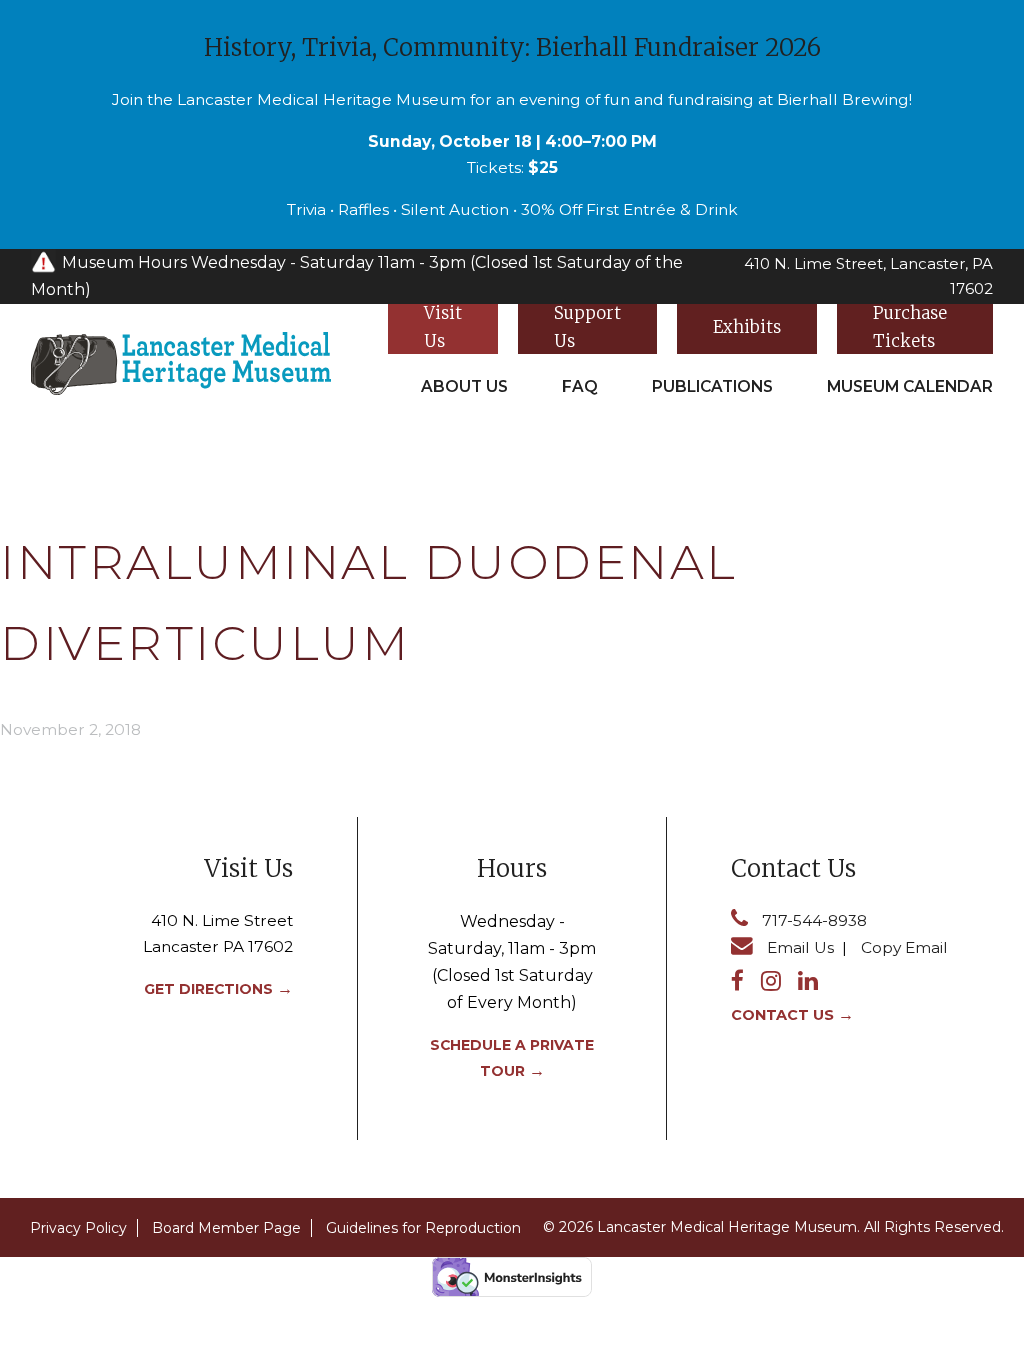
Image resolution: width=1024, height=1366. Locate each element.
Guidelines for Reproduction (423, 1228)
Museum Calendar (910, 386)
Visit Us (443, 328)
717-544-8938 (814, 920)
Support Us (587, 328)
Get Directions (208, 989)
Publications (712, 386)
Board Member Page (226, 1228)
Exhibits (747, 327)
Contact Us (782, 1015)
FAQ (580, 386)
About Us (464, 386)
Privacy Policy (78, 1228)
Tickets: (512, 167)
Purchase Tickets (910, 328)
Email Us (800, 947)
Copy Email (904, 947)
